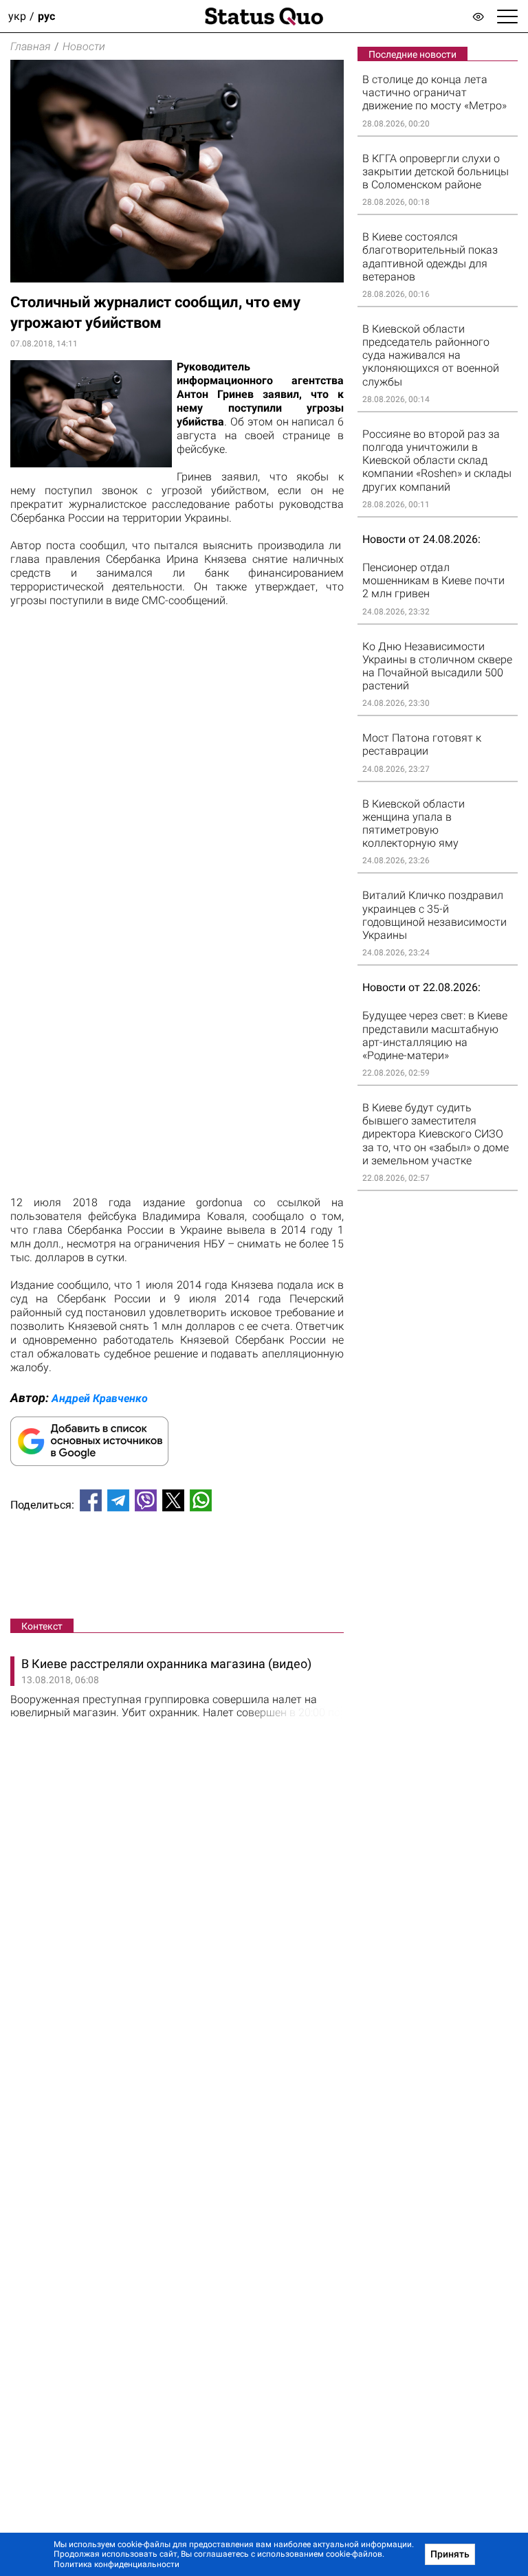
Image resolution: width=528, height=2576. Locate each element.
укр (17, 16)
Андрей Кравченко (100, 1398)
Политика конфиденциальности (117, 2564)
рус (46, 16)
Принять (450, 2554)
